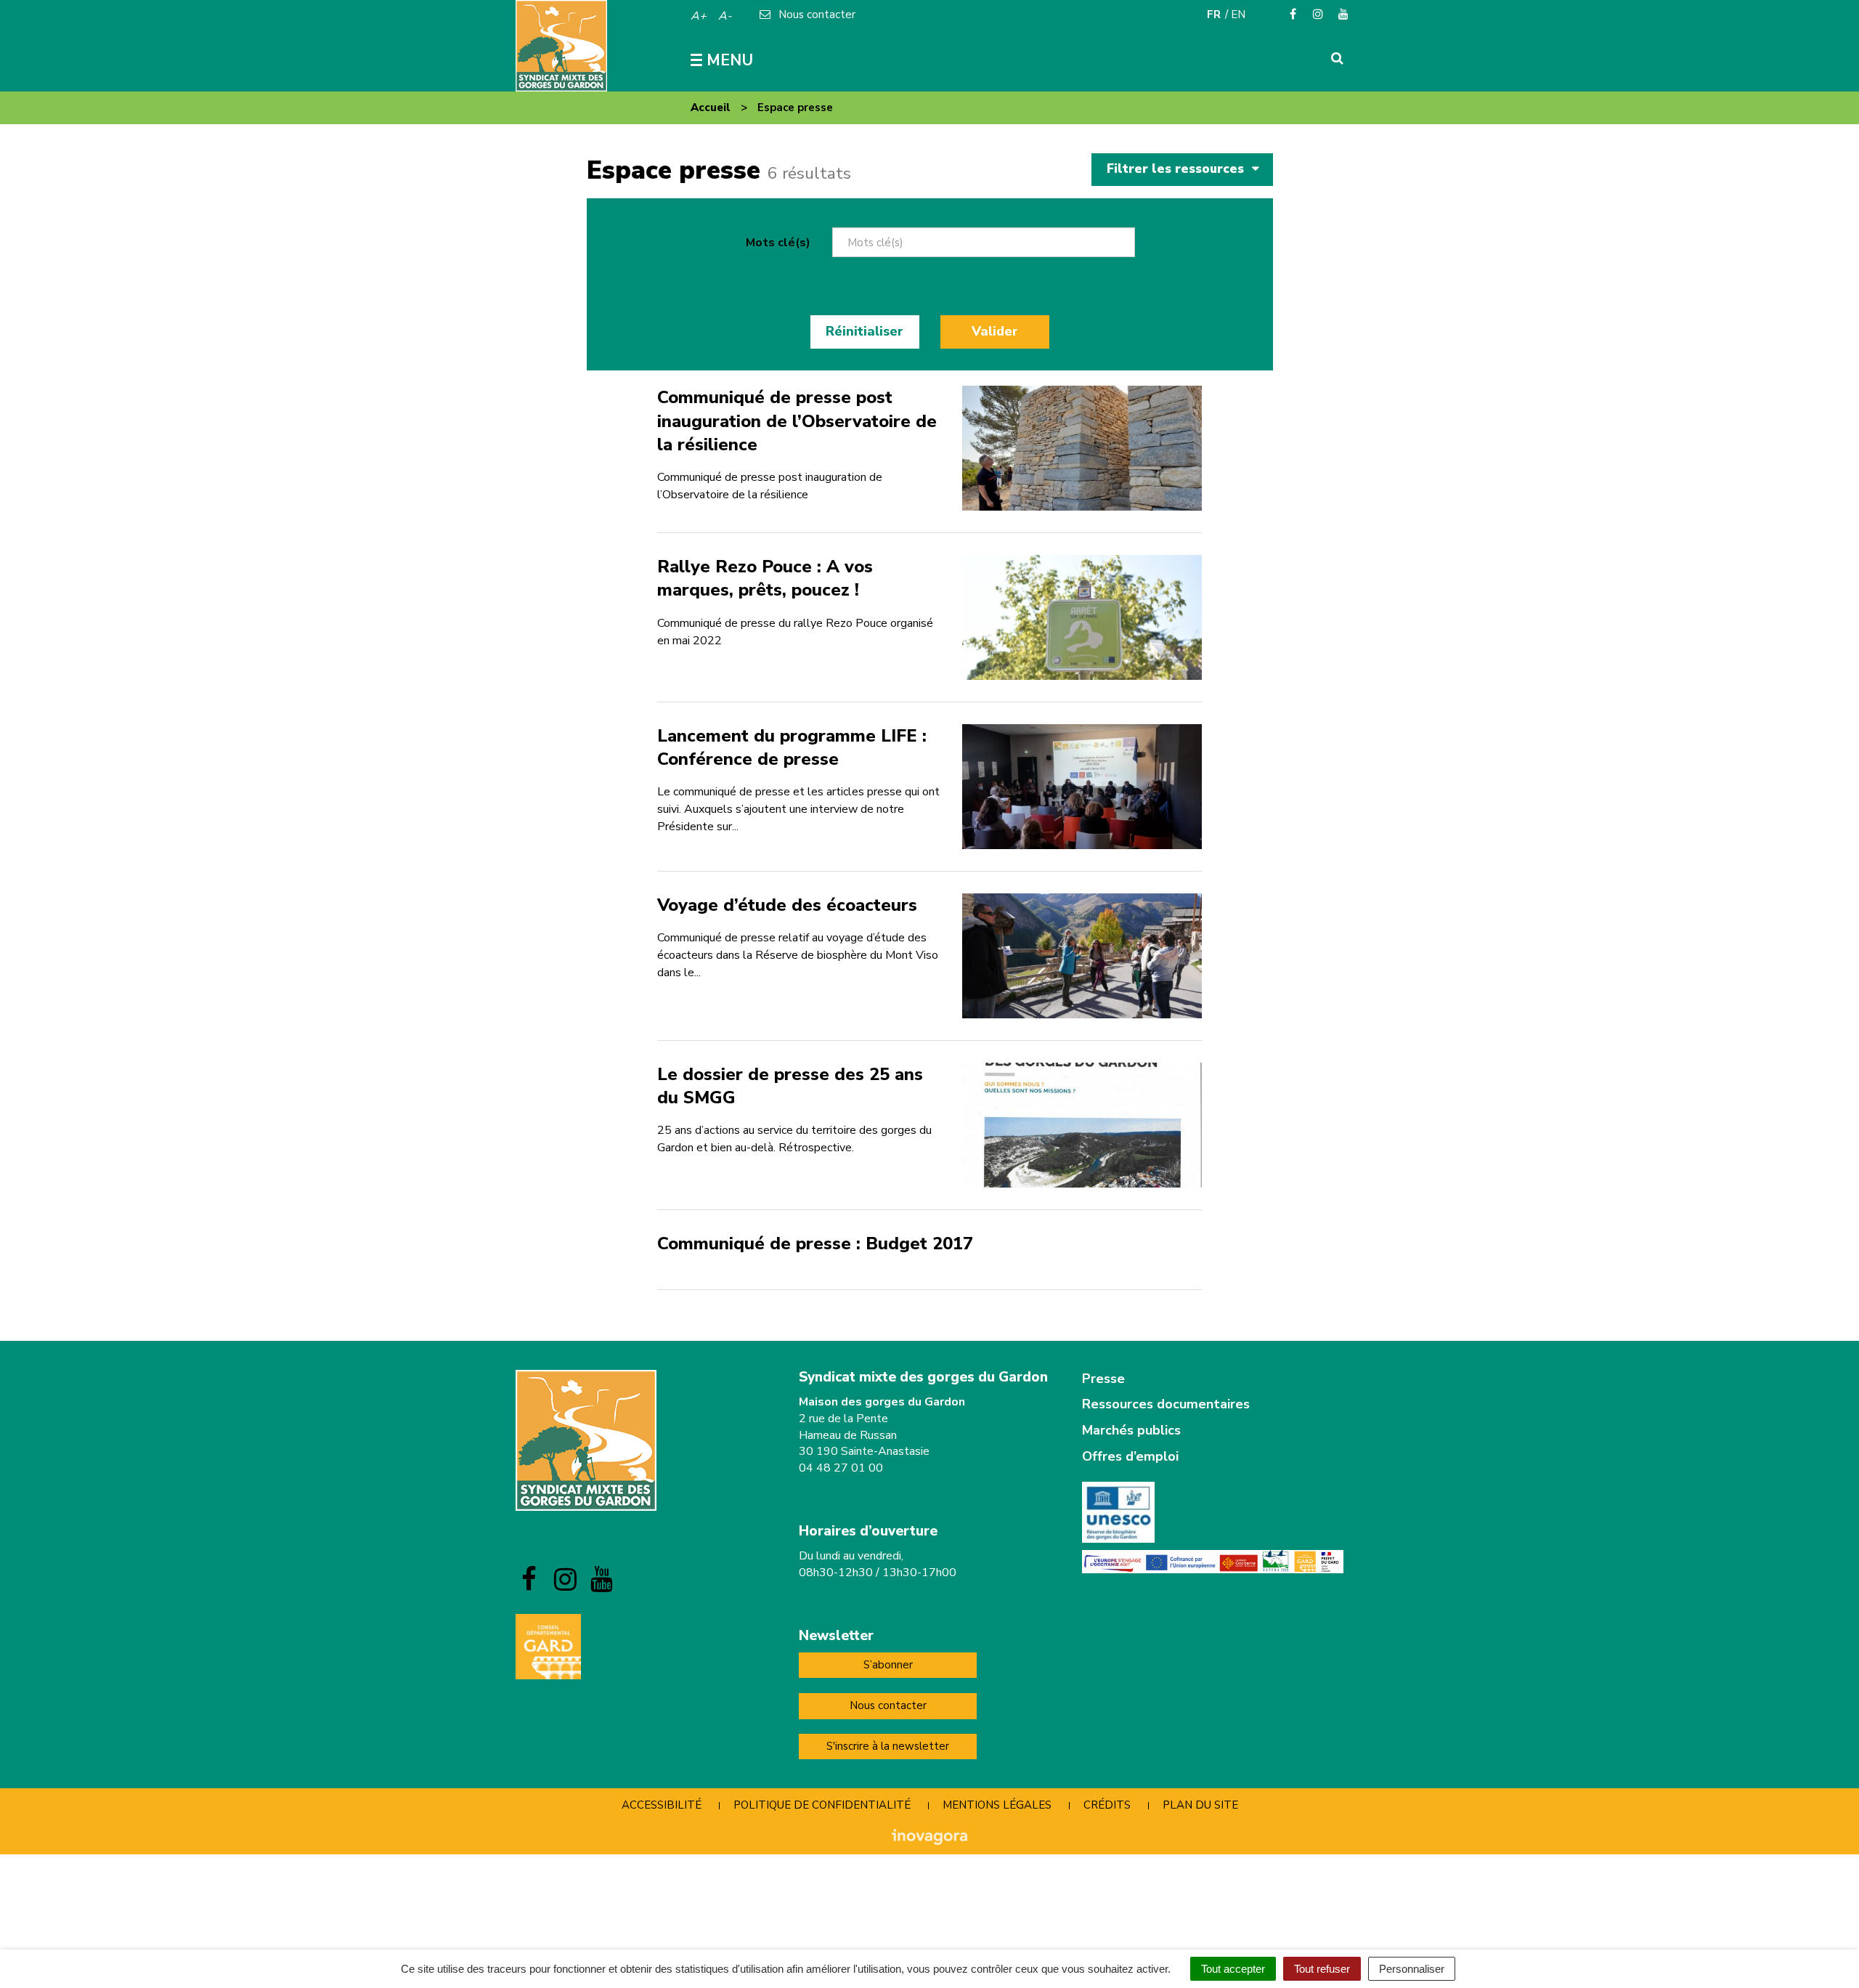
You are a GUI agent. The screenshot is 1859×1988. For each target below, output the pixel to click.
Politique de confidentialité (822, 1805)
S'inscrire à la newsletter (888, 1746)
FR (1214, 15)
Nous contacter (888, 1705)
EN (1238, 15)
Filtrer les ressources (1177, 169)
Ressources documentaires (1166, 1404)
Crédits (1107, 1805)
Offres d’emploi (1130, 1456)
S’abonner (888, 1665)
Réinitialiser (865, 331)
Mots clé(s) (778, 243)
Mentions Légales (997, 1805)
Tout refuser (1322, 1969)
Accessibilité (662, 1805)
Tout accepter (1233, 1969)
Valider (995, 331)
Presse (1103, 1379)
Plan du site (1200, 1805)
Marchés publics (1131, 1430)
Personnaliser (1412, 1969)
